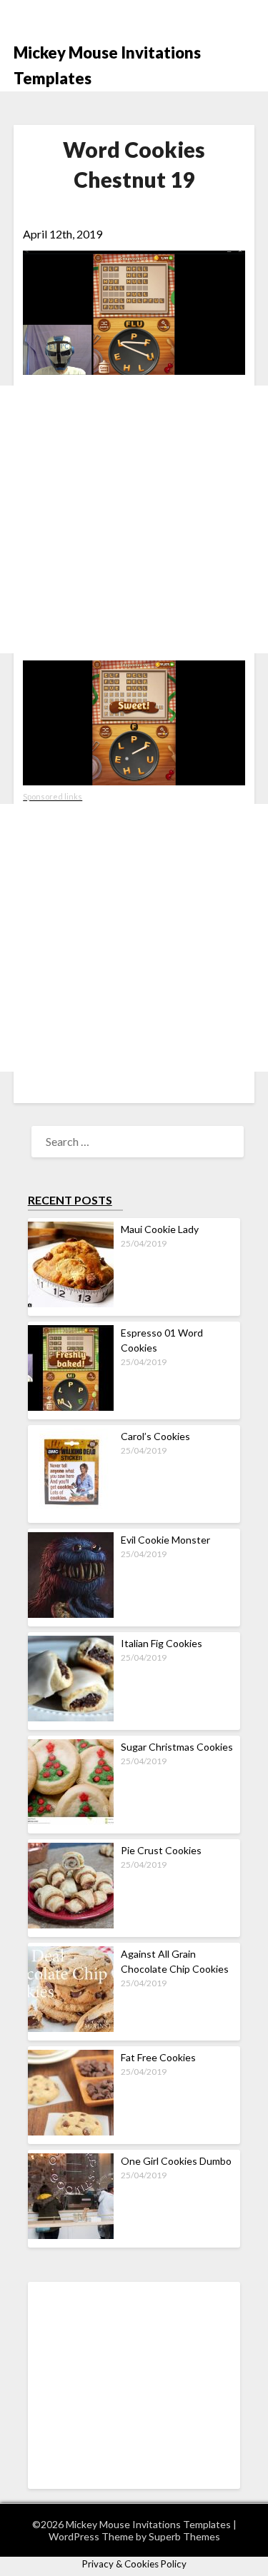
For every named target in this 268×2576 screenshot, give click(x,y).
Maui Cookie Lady (160, 1229)
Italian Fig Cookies (162, 1643)
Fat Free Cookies (158, 2057)
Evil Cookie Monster (165, 1540)
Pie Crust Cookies (161, 1850)
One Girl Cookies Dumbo (176, 2161)
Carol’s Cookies (155, 1436)
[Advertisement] (134, 519)
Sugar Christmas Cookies (177, 1747)
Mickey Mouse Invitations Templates (107, 65)
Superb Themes (184, 2536)
